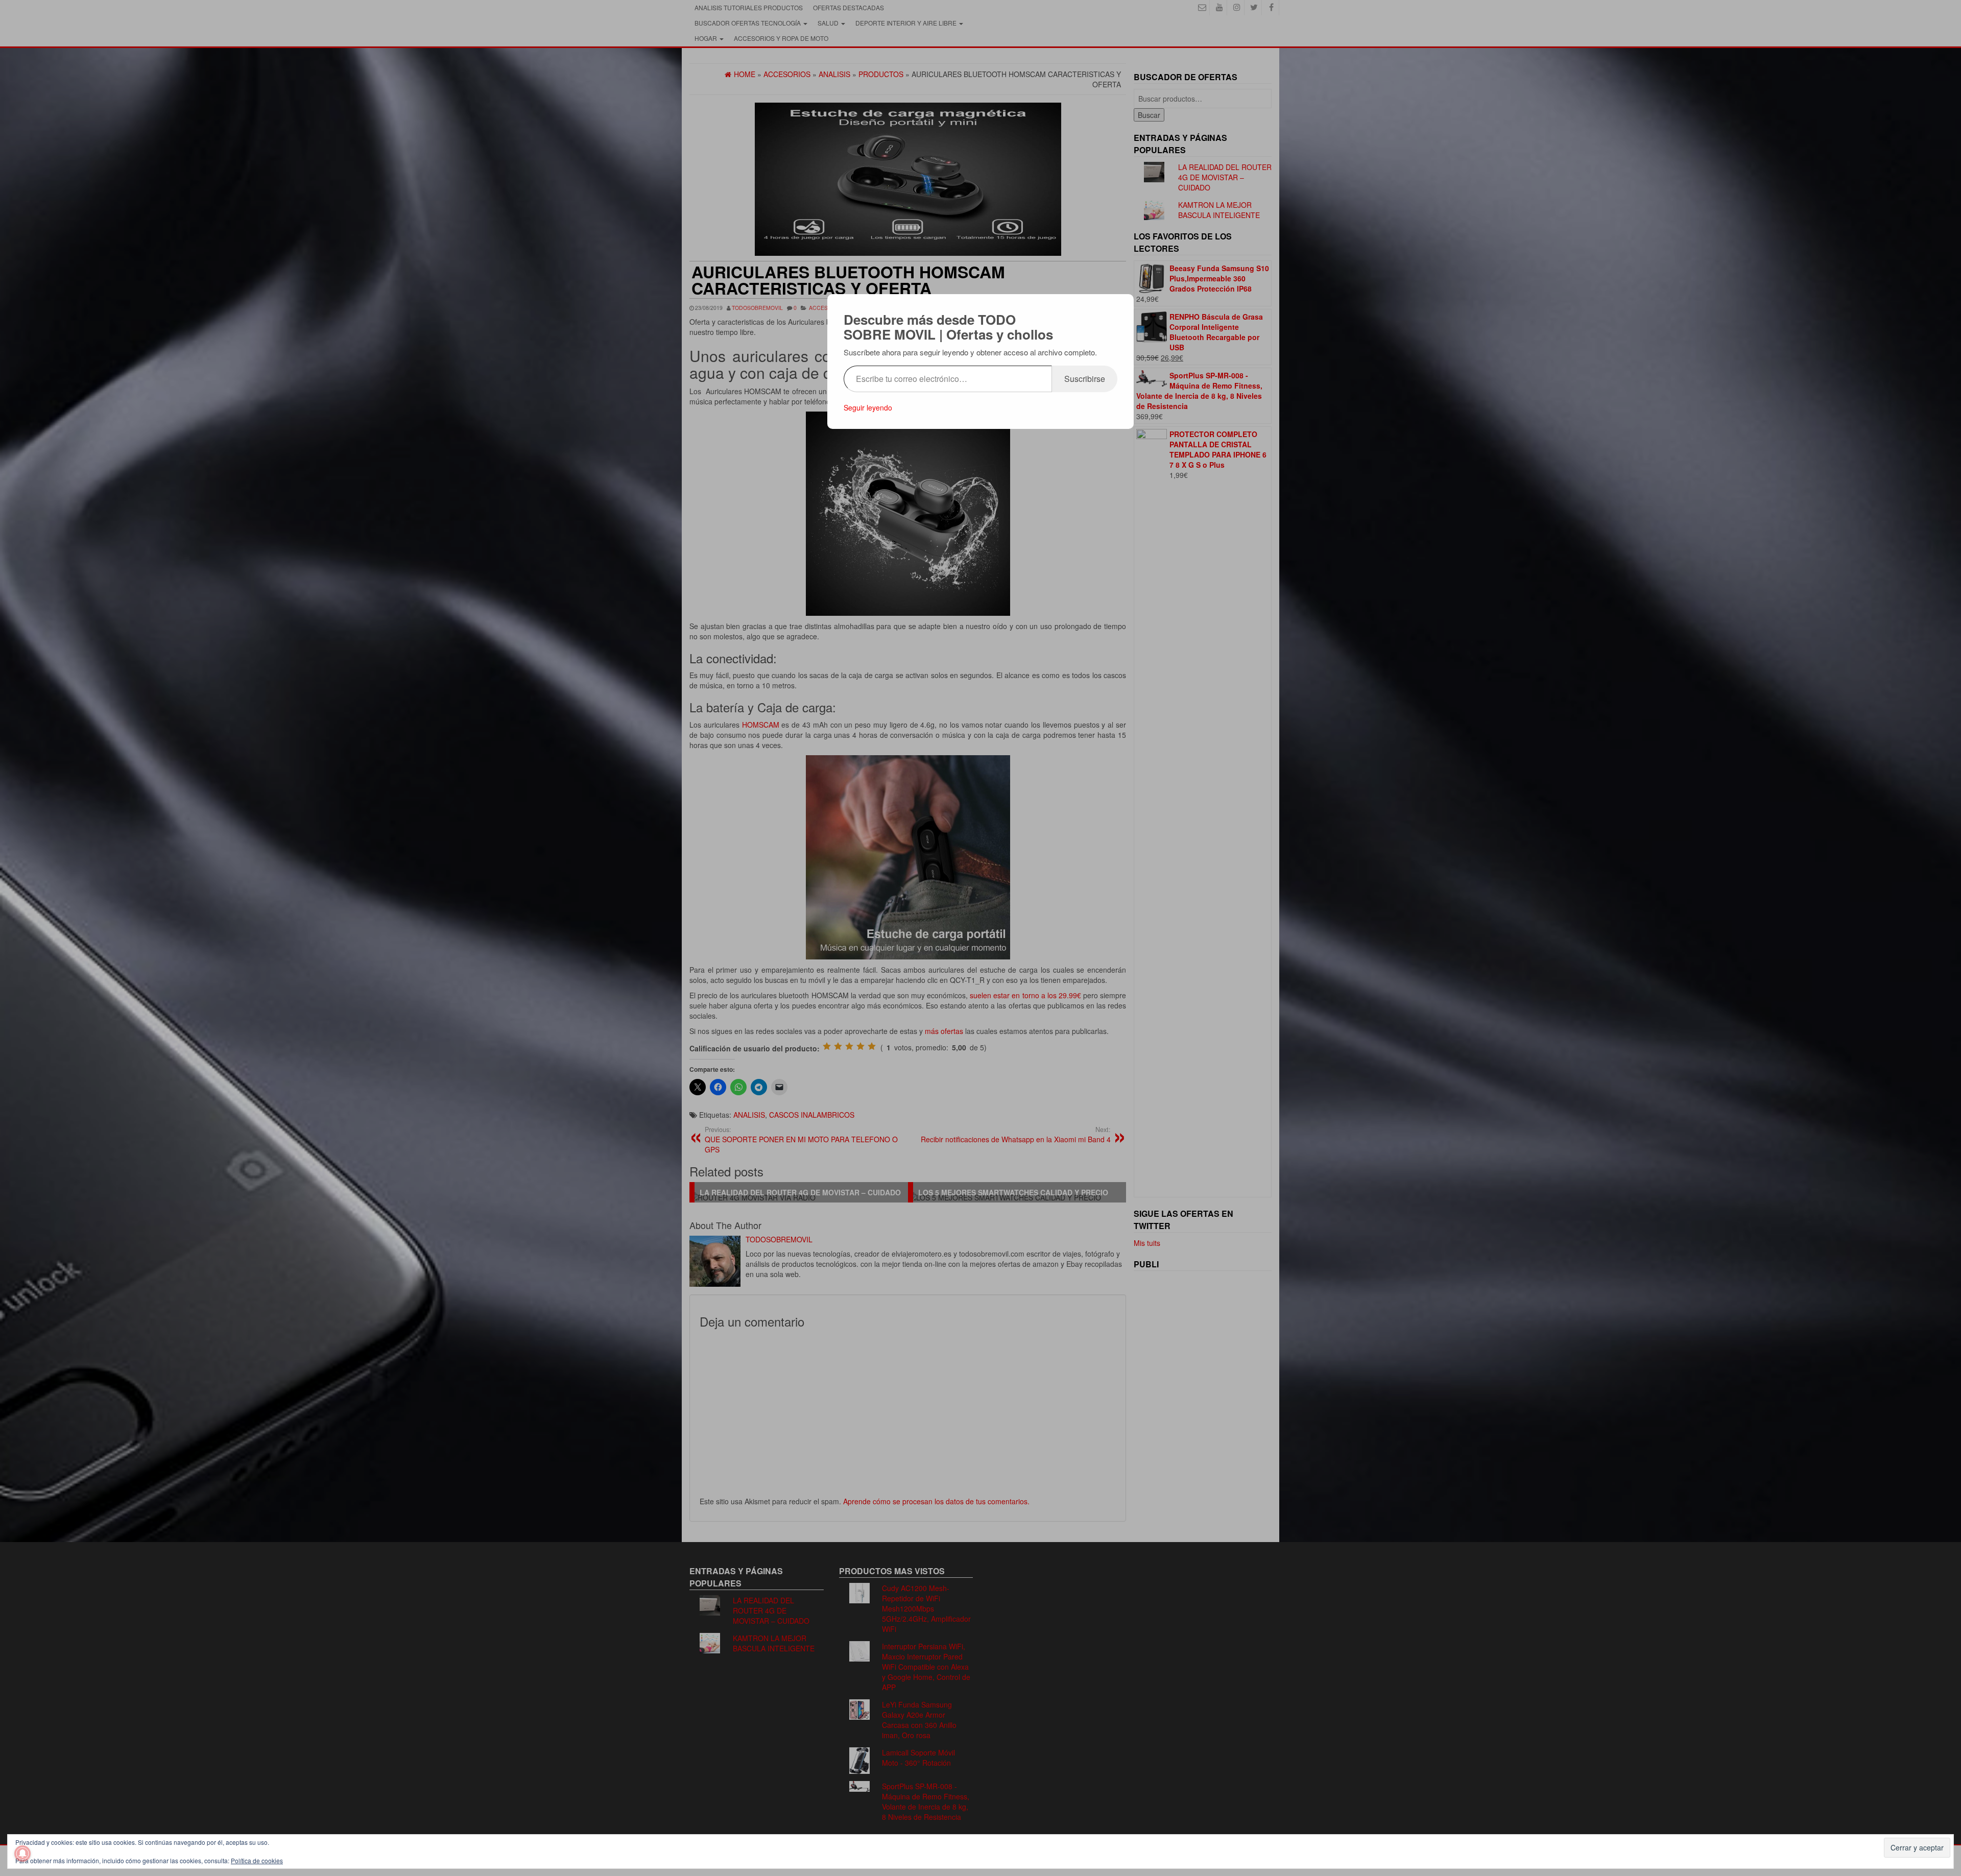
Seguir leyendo (868, 407)
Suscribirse (1085, 379)
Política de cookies (257, 1860)
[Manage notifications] (22, 1854)
